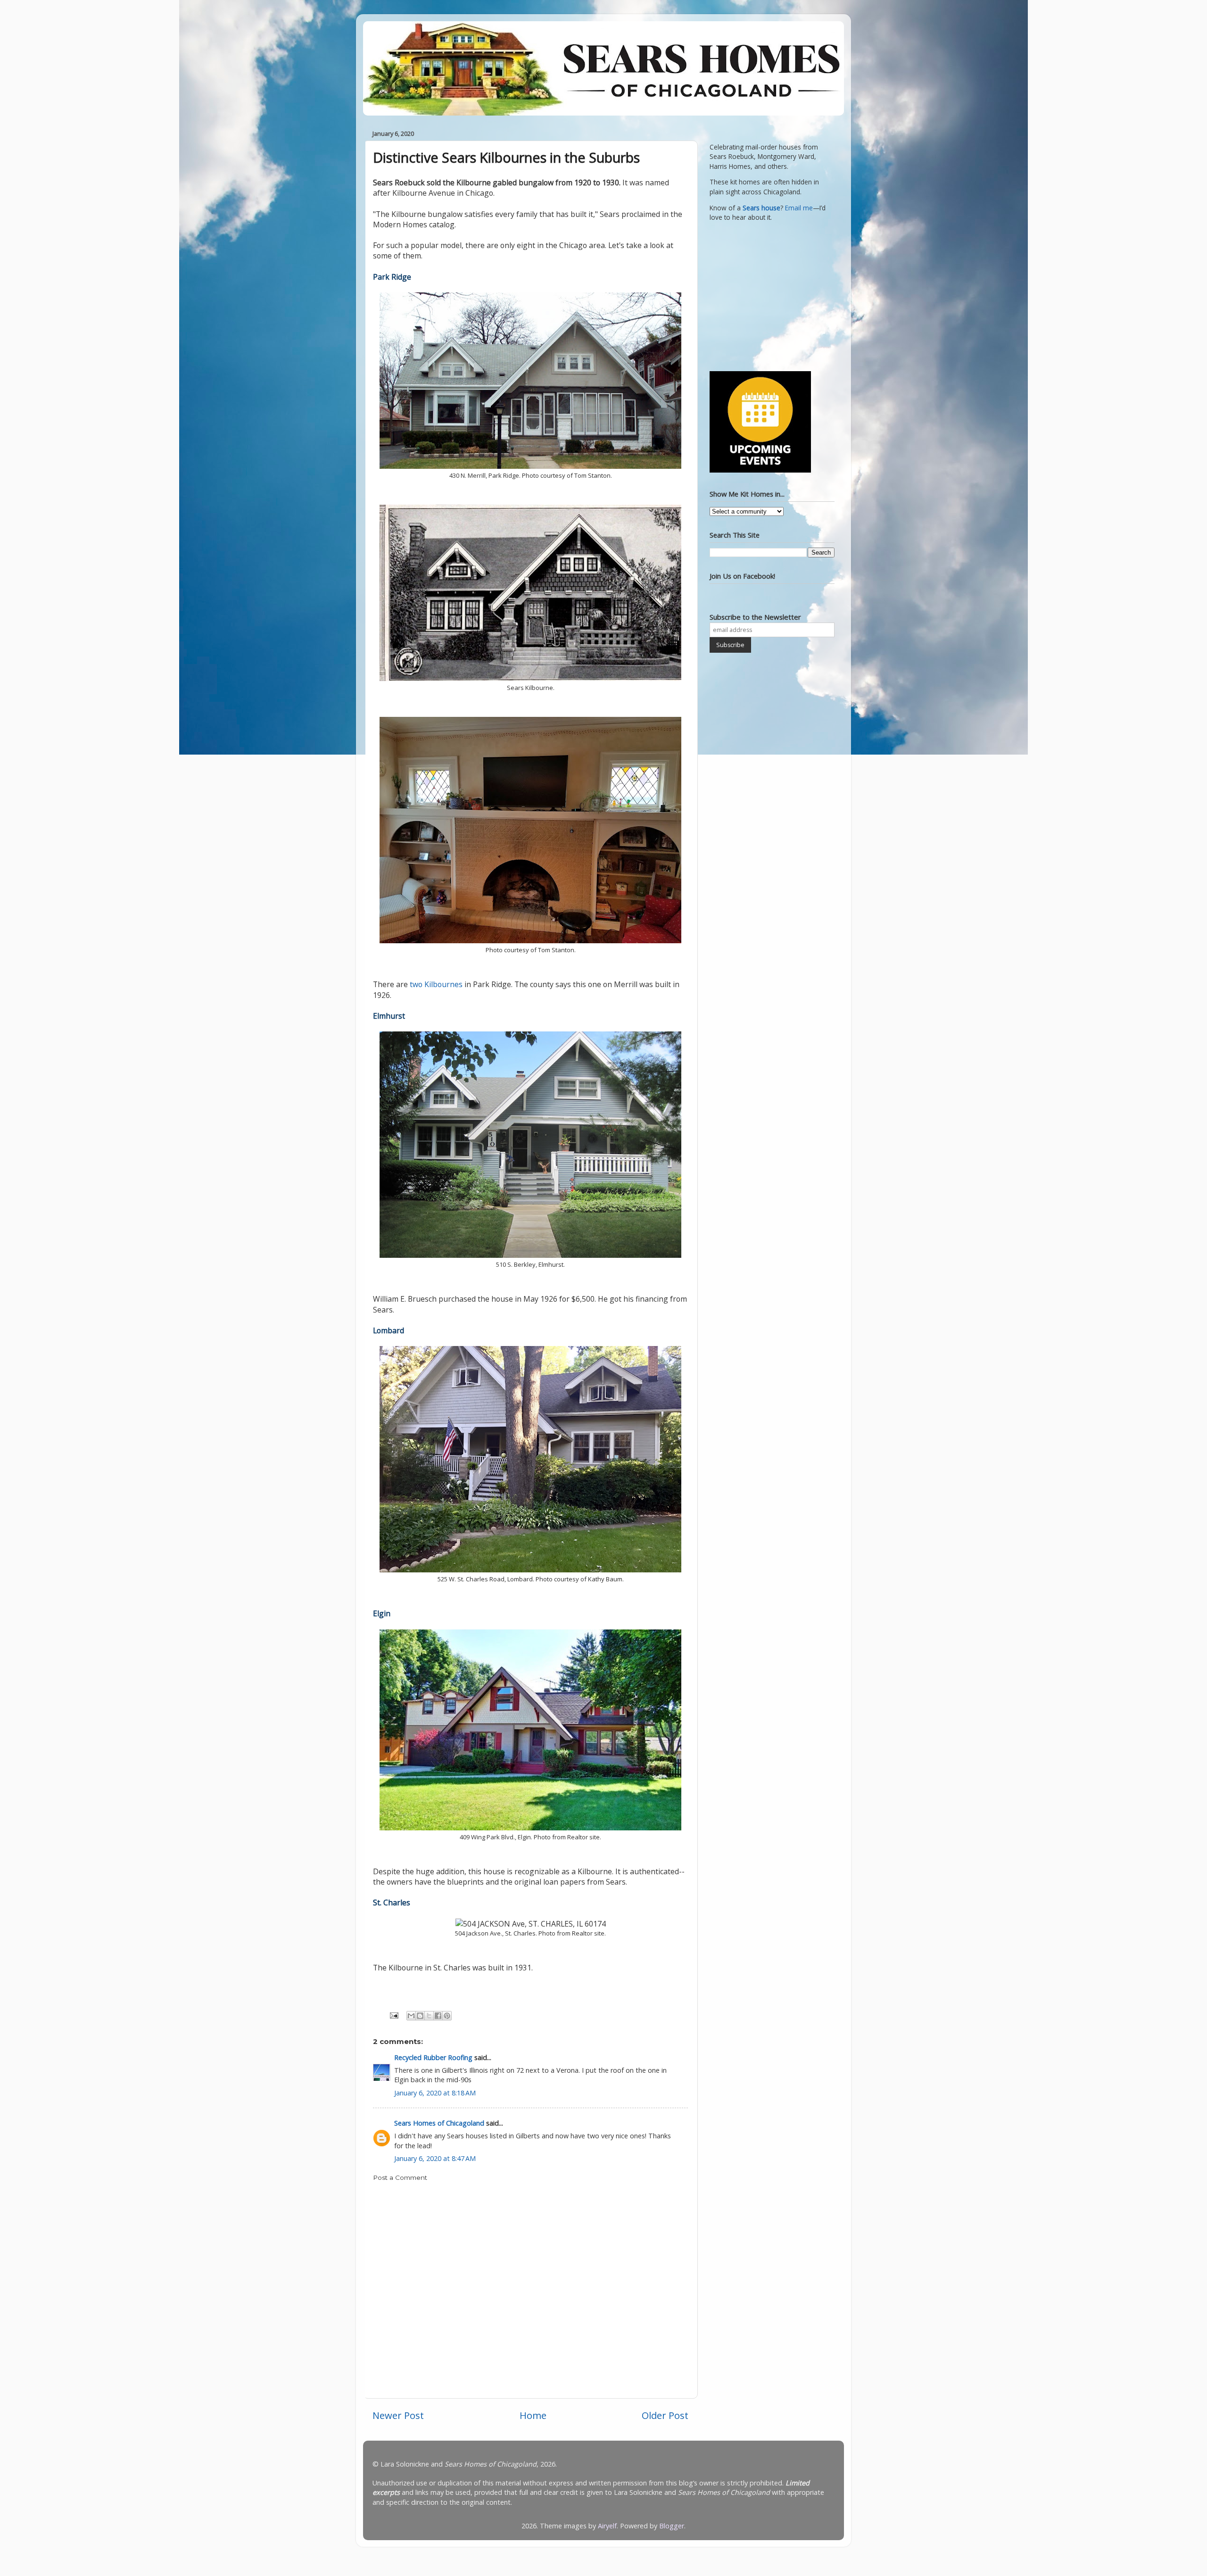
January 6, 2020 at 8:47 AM (435, 2158)
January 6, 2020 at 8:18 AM (435, 2093)
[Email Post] (393, 2015)
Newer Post (398, 2415)
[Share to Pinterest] (447, 2016)
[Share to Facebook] (438, 2016)
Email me (799, 208)
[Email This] (411, 2016)
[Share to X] (429, 2016)
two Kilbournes (436, 984)
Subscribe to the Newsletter (755, 617)
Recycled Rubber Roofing (433, 2057)
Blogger (672, 2526)
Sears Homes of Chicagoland (439, 2123)
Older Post (665, 2415)
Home (533, 2415)
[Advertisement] (769, 295)
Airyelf (607, 2526)
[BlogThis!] (420, 2016)
